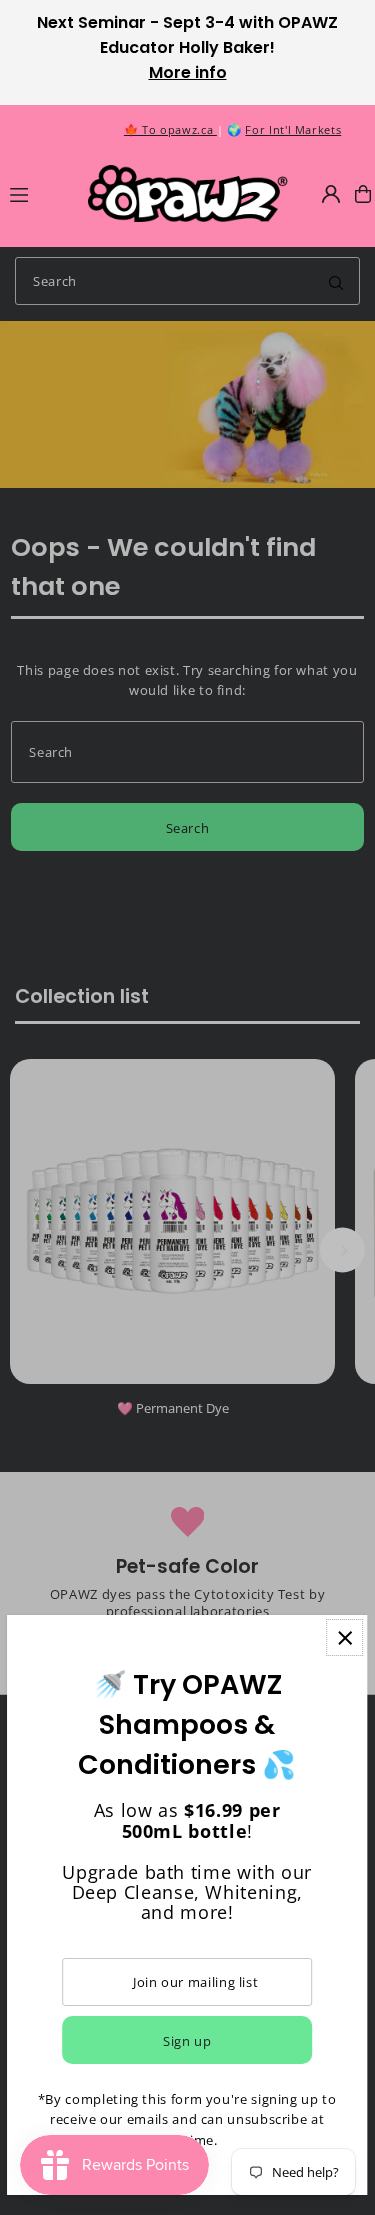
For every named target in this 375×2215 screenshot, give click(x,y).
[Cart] (363, 194)
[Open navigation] (39, 193)
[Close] (344, 1637)
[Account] (331, 194)
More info (188, 72)
